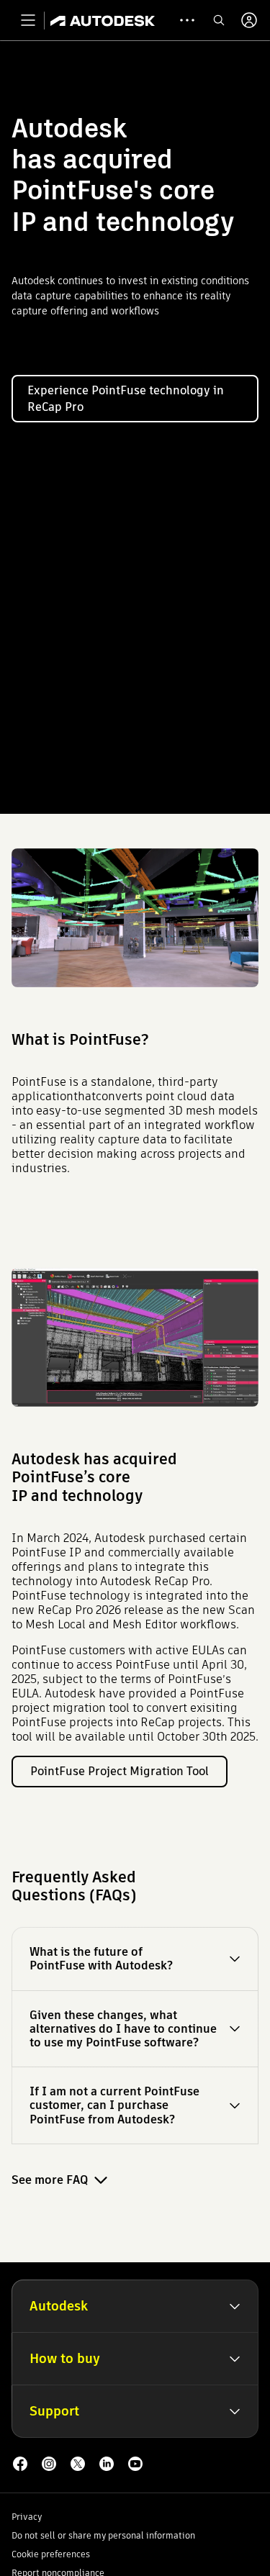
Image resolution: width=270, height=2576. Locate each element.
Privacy (27, 2517)
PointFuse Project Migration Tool (120, 1771)
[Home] (103, 20)
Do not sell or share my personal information (103, 2535)
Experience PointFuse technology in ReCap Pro (126, 399)
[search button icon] (219, 20)
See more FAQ (50, 2180)
